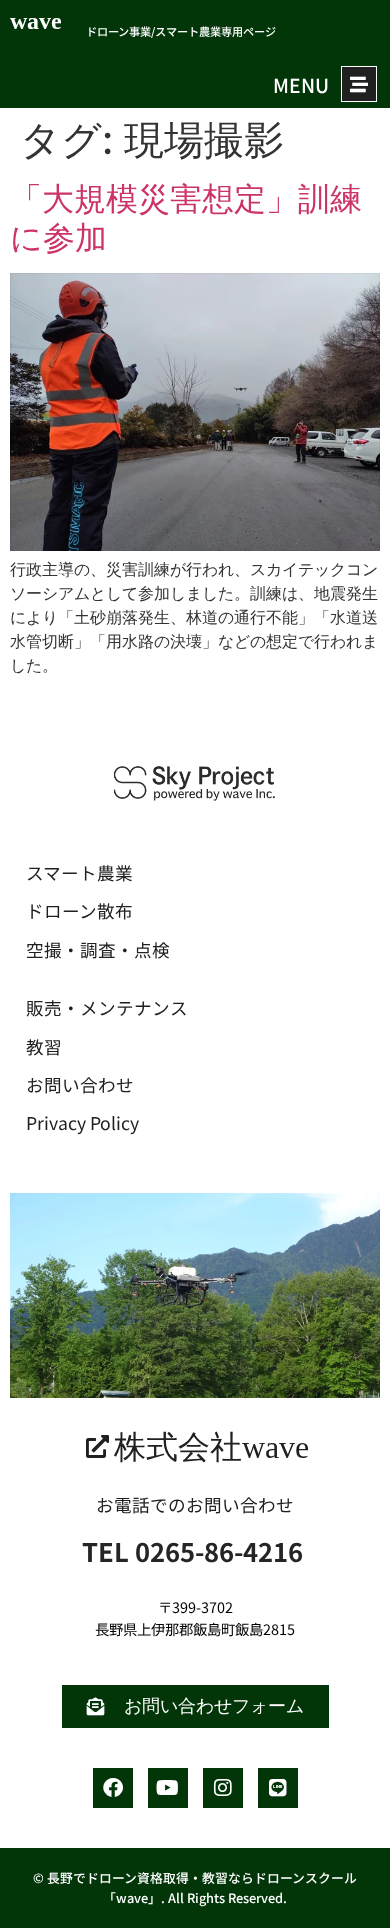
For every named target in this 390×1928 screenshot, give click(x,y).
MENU (301, 85)
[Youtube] (168, 1788)
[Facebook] (113, 1788)
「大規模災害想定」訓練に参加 (186, 217)
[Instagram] (223, 1788)
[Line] (278, 1788)
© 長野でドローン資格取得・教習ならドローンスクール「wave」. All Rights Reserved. (195, 1887)
